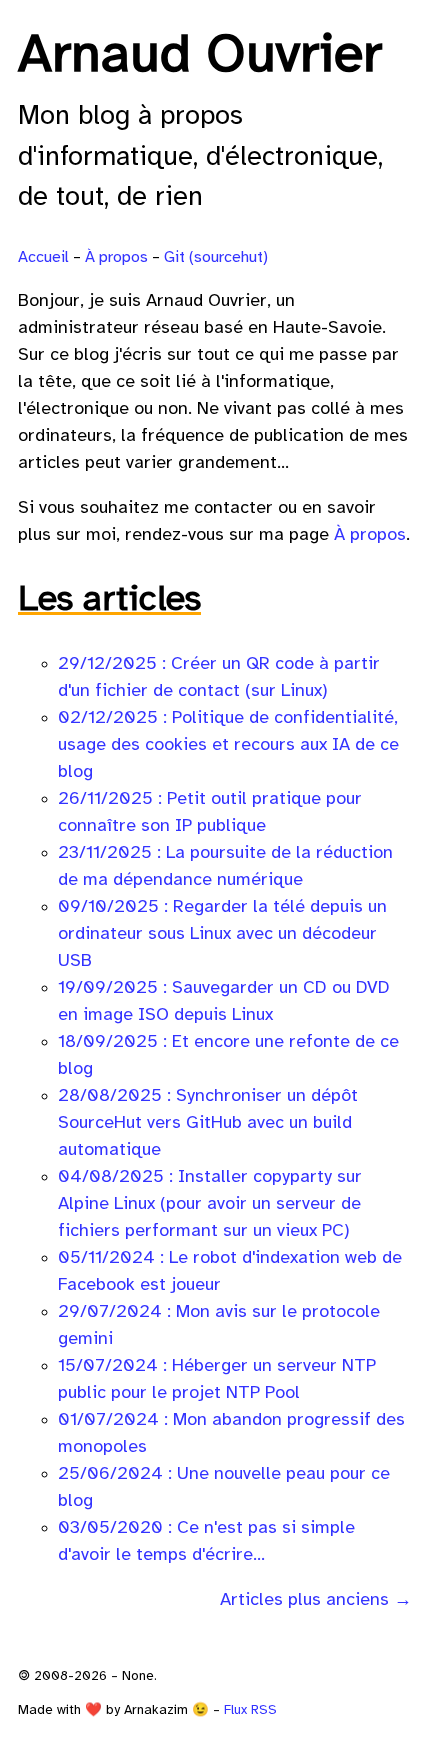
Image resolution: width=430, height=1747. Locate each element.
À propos (116, 257)
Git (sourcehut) (216, 257)
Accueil (43, 257)
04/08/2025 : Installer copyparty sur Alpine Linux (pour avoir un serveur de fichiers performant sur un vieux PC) (210, 1204)
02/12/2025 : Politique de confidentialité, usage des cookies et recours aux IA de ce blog (228, 745)
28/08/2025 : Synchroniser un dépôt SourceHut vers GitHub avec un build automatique (208, 1123)
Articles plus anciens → (316, 1600)
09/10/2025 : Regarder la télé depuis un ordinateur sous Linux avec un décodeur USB (222, 934)
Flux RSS (250, 1710)
